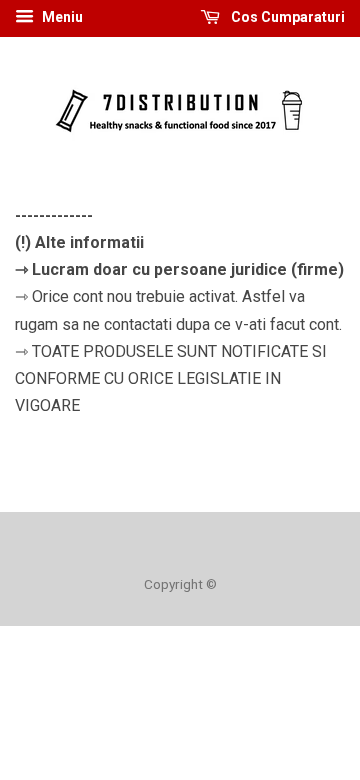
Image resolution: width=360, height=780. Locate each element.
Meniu (61, 17)
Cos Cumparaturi (286, 17)
